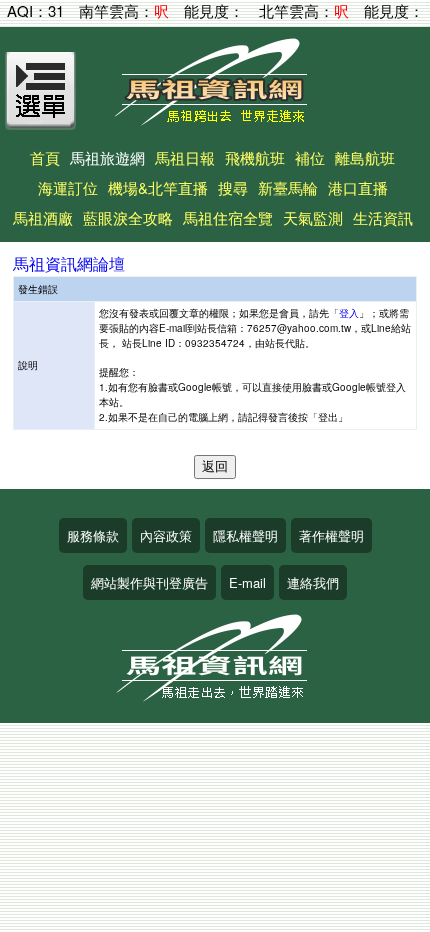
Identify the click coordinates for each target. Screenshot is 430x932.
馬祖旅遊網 (107, 157)
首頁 (45, 157)
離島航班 (365, 157)
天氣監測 (313, 217)
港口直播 (358, 187)
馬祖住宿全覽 (228, 217)
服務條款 (93, 535)
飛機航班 (255, 157)
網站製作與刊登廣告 (149, 582)
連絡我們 (313, 582)
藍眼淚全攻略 (128, 217)
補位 (310, 157)
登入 (349, 313)
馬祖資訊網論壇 (69, 263)
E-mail (247, 582)
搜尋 (233, 187)
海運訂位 (68, 187)
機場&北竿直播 (158, 187)
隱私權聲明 (245, 535)
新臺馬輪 (288, 187)
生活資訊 (383, 217)
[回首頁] (215, 118)
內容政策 (166, 535)
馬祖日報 (185, 157)
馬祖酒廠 (43, 217)
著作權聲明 (331, 535)
